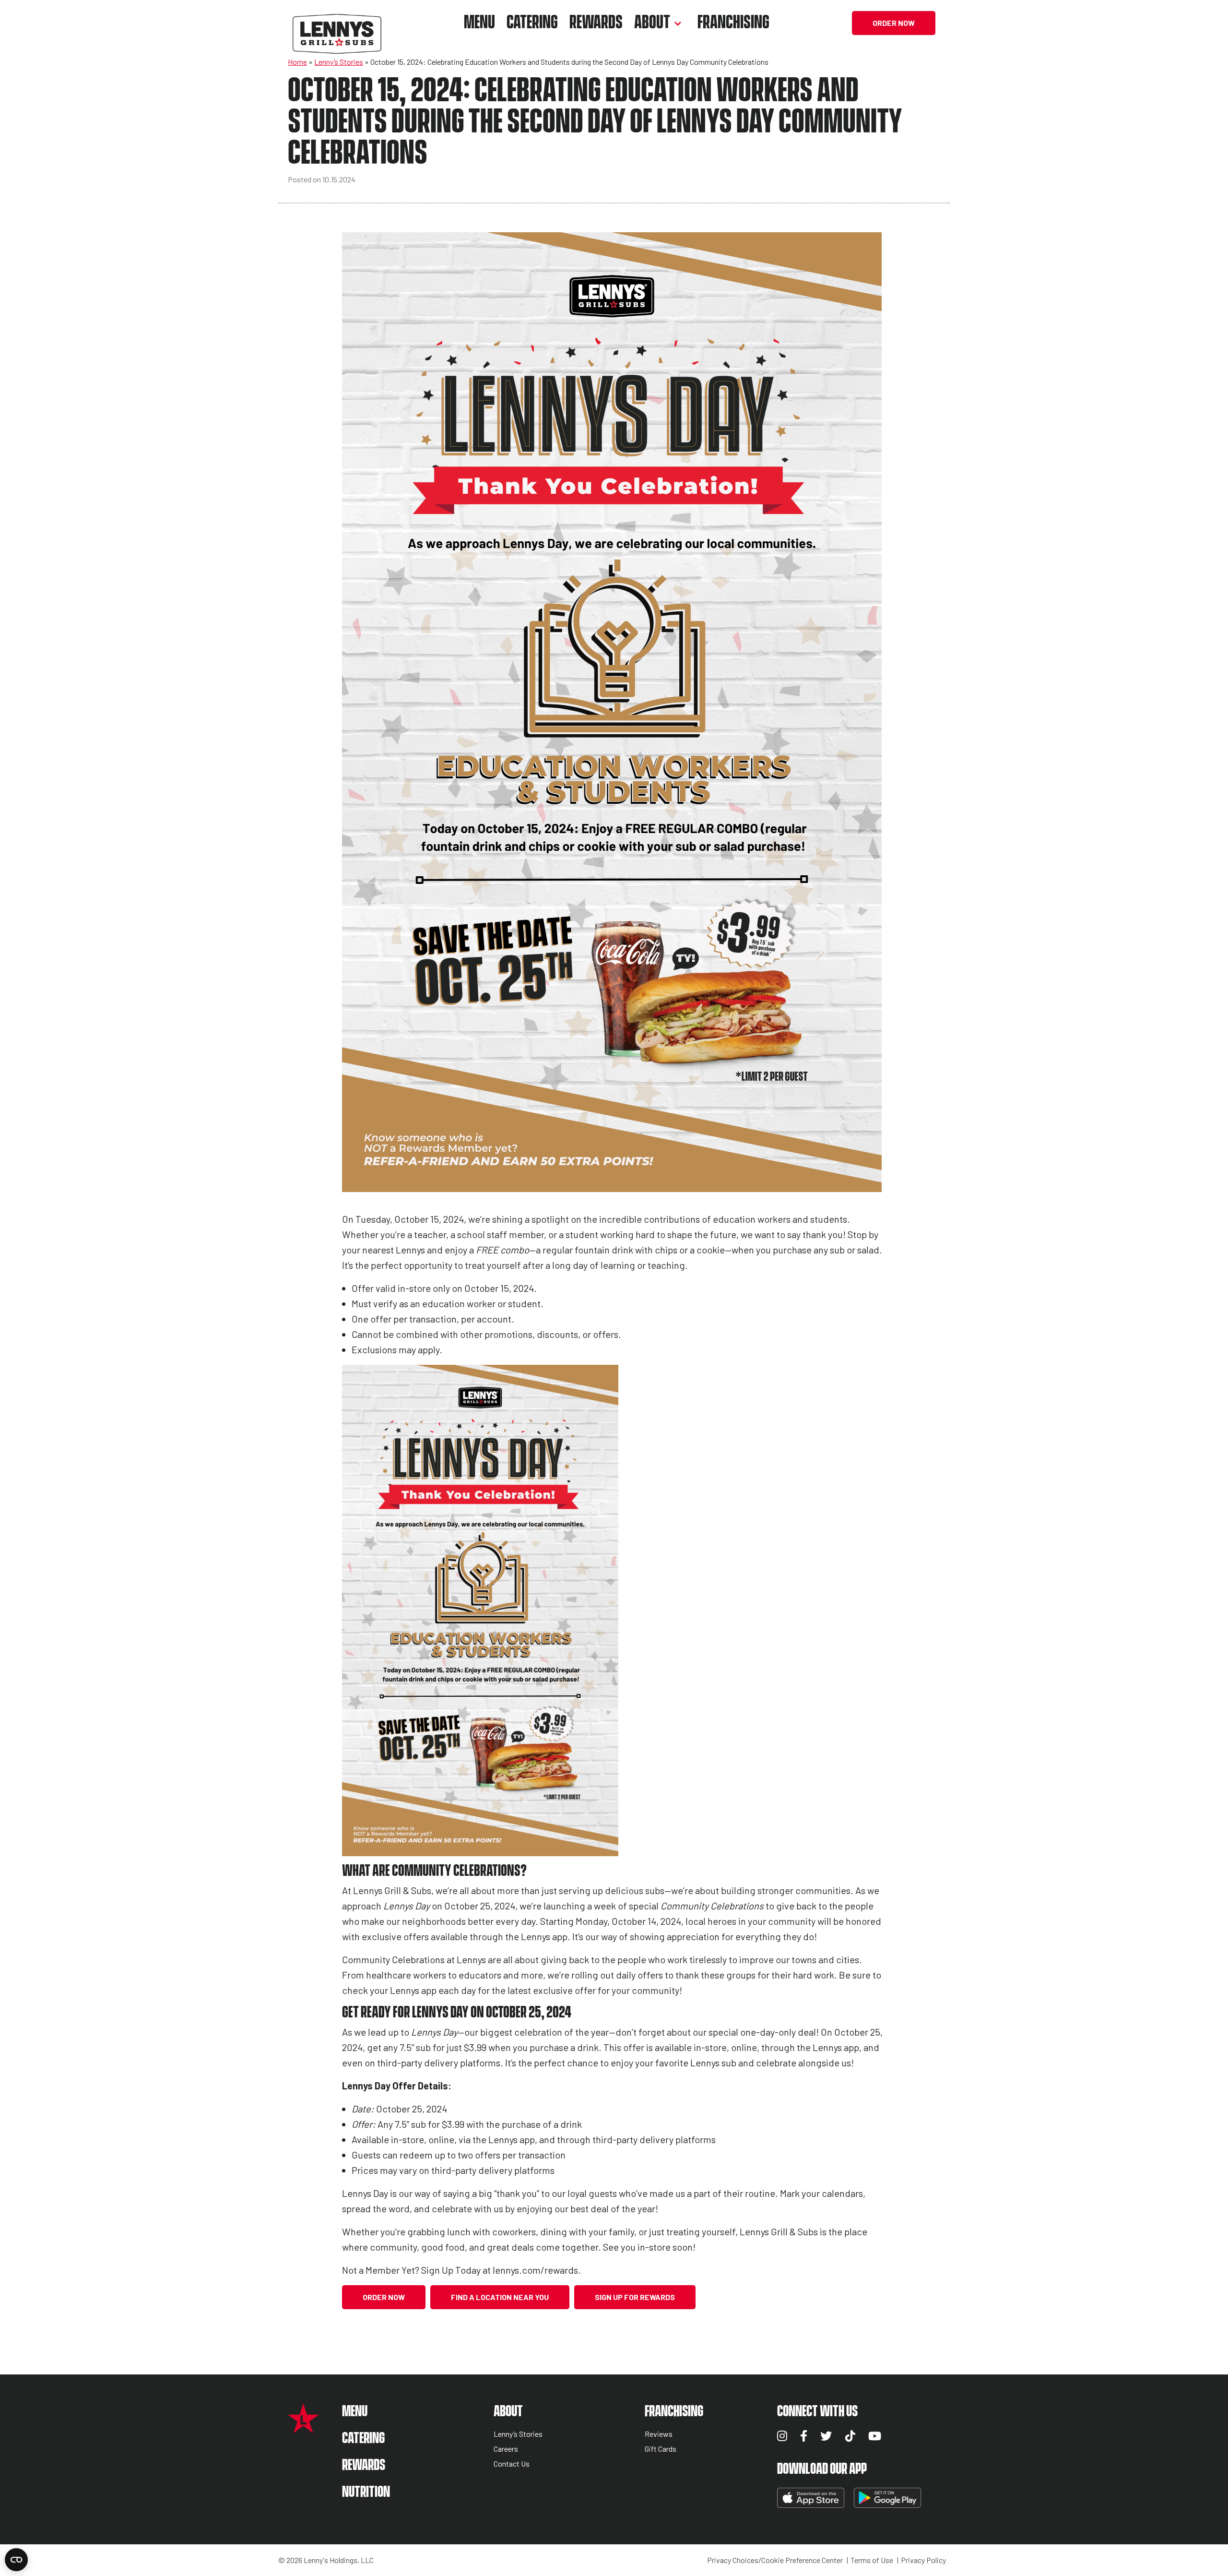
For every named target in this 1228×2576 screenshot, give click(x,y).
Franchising (733, 23)
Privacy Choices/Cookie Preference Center (775, 2560)
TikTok (850, 2436)
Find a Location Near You (500, 2297)
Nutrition (366, 2492)
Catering (532, 23)
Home (297, 62)
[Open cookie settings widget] (16, 2560)
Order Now (894, 23)
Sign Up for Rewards (635, 2297)
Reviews (659, 2434)
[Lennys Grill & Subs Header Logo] (337, 22)
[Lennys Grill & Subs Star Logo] (303, 2428)
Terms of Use (872, 2560)
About (652, 23)
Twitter (826, 2436)
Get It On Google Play (887, 2498)
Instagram (782, 2436)
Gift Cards (661, 2449)
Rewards (596, 23)
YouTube (875, 2436)
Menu (479, 23)
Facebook (804, 2436)
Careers (506, 2449)
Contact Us (512, 2464)
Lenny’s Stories (339, 62)
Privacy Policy (923, 2560)
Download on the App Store (811, 2498)
